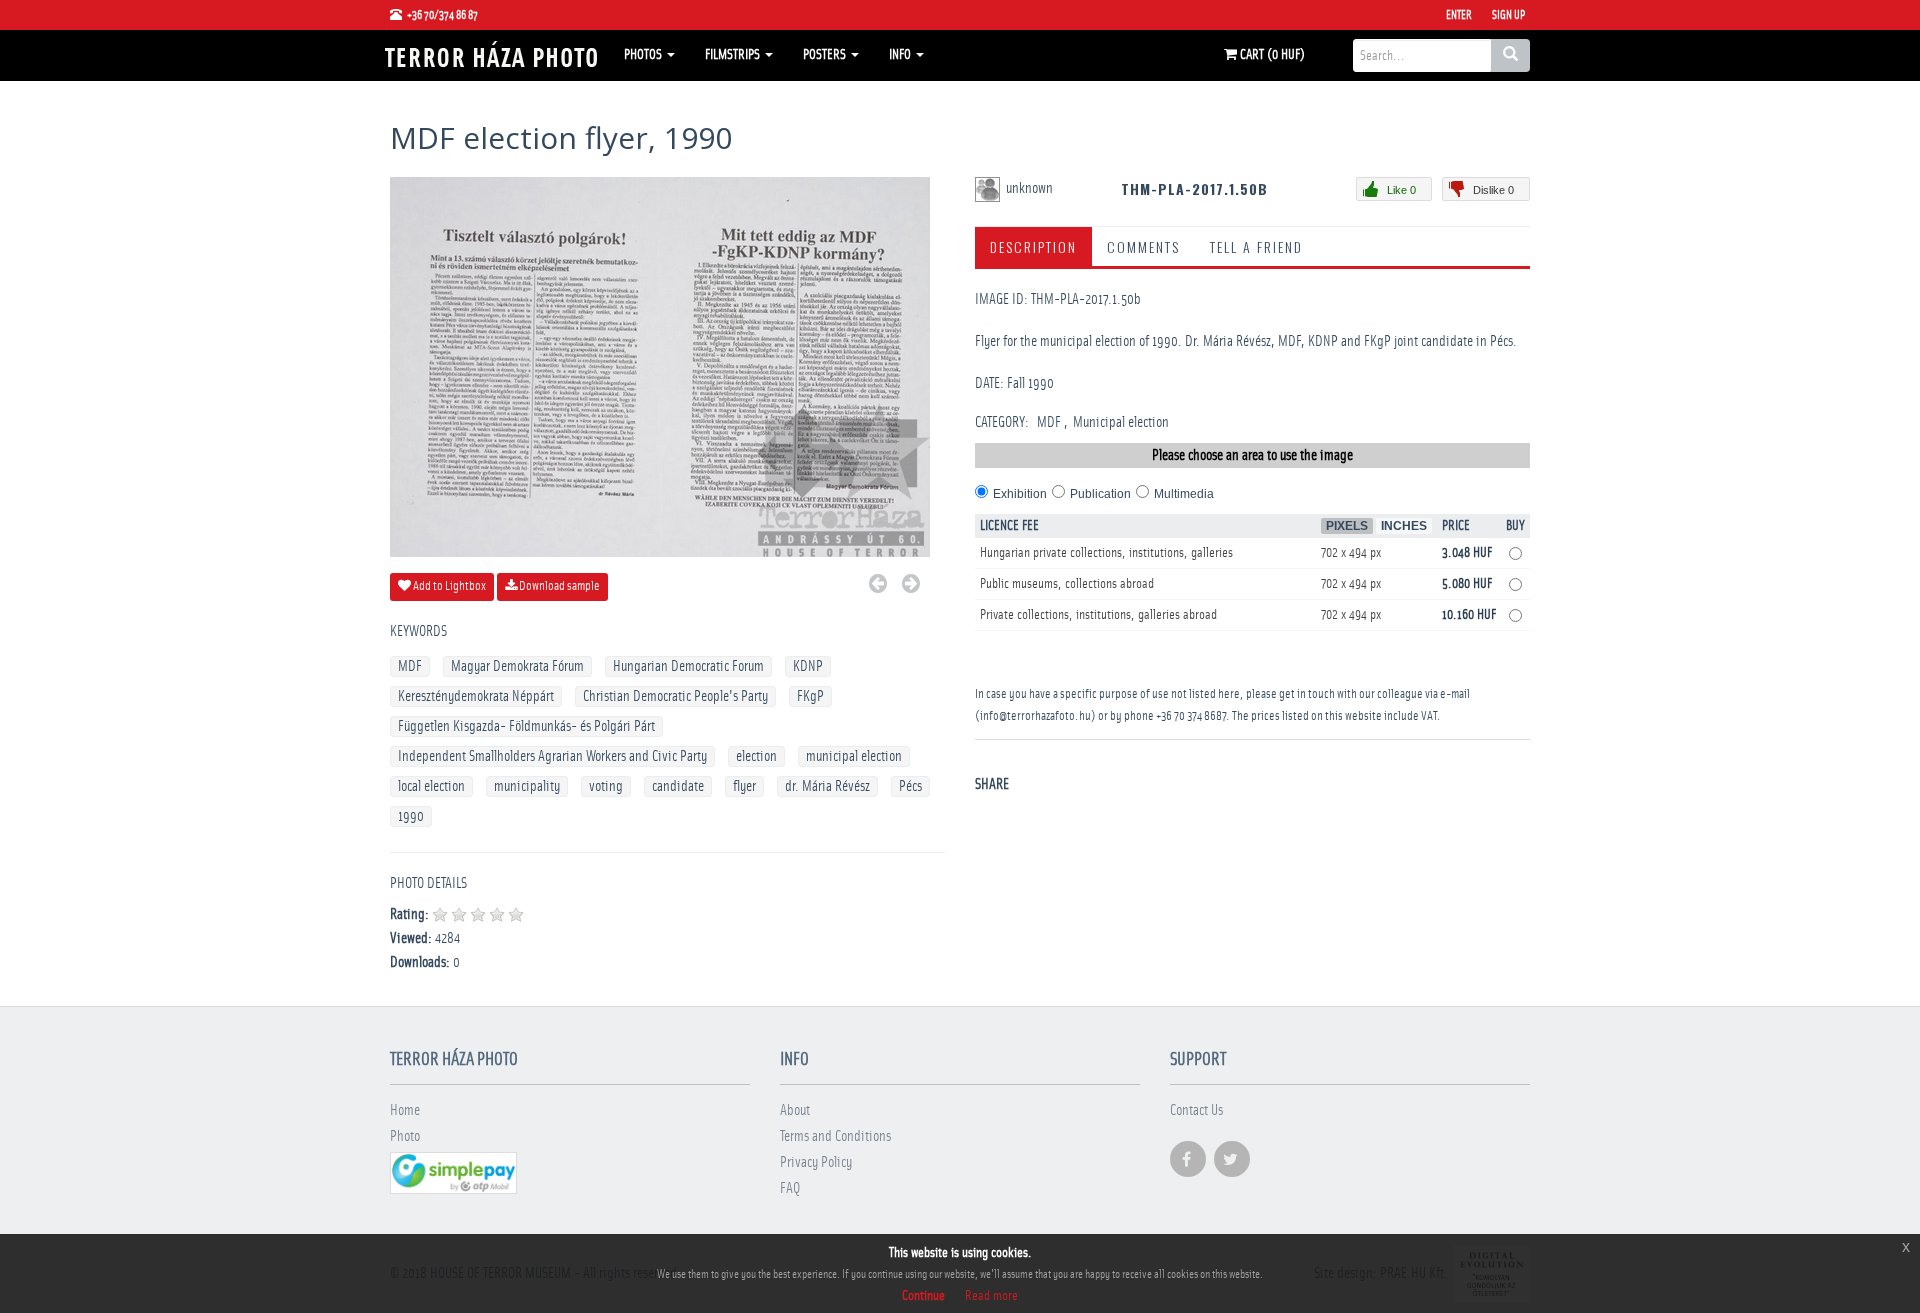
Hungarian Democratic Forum (688, 666)
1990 (411, 816)
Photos (644, 55)
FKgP (810, 696)
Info (901, 55)
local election (431, 786)
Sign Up (1508, 15)
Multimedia (1184, 494)
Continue (923, 1296)
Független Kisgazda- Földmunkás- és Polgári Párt (526, 726)
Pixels (1347, 526)
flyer (744, 786)
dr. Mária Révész (827, 786)
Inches (1404, 526)
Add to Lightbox (448, 586)
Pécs (910, 786)
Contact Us (1196, 1110)
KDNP (808, 666)
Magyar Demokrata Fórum (517, 666)
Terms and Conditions (835, 1136)
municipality (527, 786)
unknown (1031, 188)
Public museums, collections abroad (1067, 584)
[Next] (911, 586)
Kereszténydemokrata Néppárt (476, 696)
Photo (405, 1136)
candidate (678, 786)
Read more (991, 1296)
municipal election (854, 756)
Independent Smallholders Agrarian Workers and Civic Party (552, 756)
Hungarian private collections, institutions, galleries (1106, 553)
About (795, 1110)
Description (1033, 246)
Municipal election (1121, 422)
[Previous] (878, 586)
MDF (410, 666)
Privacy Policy (816, 1162)
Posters (826, 55)
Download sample (558, 586)
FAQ (790, 1188)
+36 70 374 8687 (1191, 716)
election (756, 756)
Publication (1100, 494)
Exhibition (1020, 494)
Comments (1143, 246)
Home (405, 1110)
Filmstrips (734, 55)
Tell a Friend (1256, 246)
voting (606, 786)
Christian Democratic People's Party (675, 696)
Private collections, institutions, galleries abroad (1098, 615)
